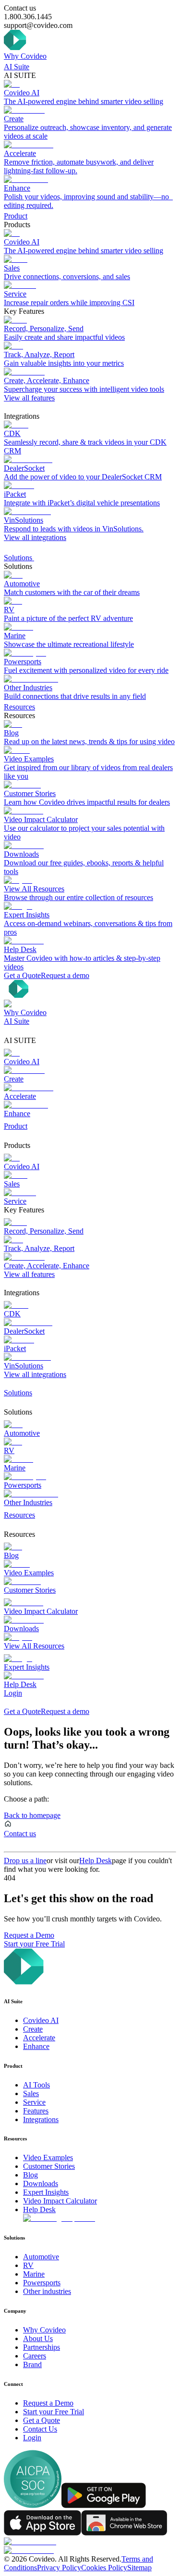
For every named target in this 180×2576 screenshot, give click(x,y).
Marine (34, 2274)
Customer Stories (49, 2166)
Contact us (20, 1834)
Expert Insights (46, 2192)
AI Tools (36, 2085)
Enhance (36, 2046)
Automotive (41, 2257)
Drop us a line (25, 1861)
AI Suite (17, 67)
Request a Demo (29, 1935)
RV (28, 2265)
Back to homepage (32, 1815)
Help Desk (96, 1861)
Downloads (41, 2183)
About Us (38, 2338)
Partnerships (42, 2347)
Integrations (41, 2119)
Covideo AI (41, 2020)
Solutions (19, 558)
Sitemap (139, 2568)
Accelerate (39, 2038)
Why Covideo (25, 56)
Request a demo (65, 975)
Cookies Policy (104, 2568)
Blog (30, 2175)
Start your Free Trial (34, 1944)
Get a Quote (22, 975)
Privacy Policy (59, 2568)
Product (16, 216)
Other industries (47, 2291)
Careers (35, 2356)
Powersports (42, 2283)
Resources (19, 707)
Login (13, 1693)
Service (34, 2102)
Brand (32, 2364)
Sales (31, 2093)
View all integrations (35, 537)
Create (33, 2029)
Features (36, 2111)
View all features (29, 398)
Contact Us (40, 2429)
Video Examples (48, 2157)
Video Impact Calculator (60, 2201)
